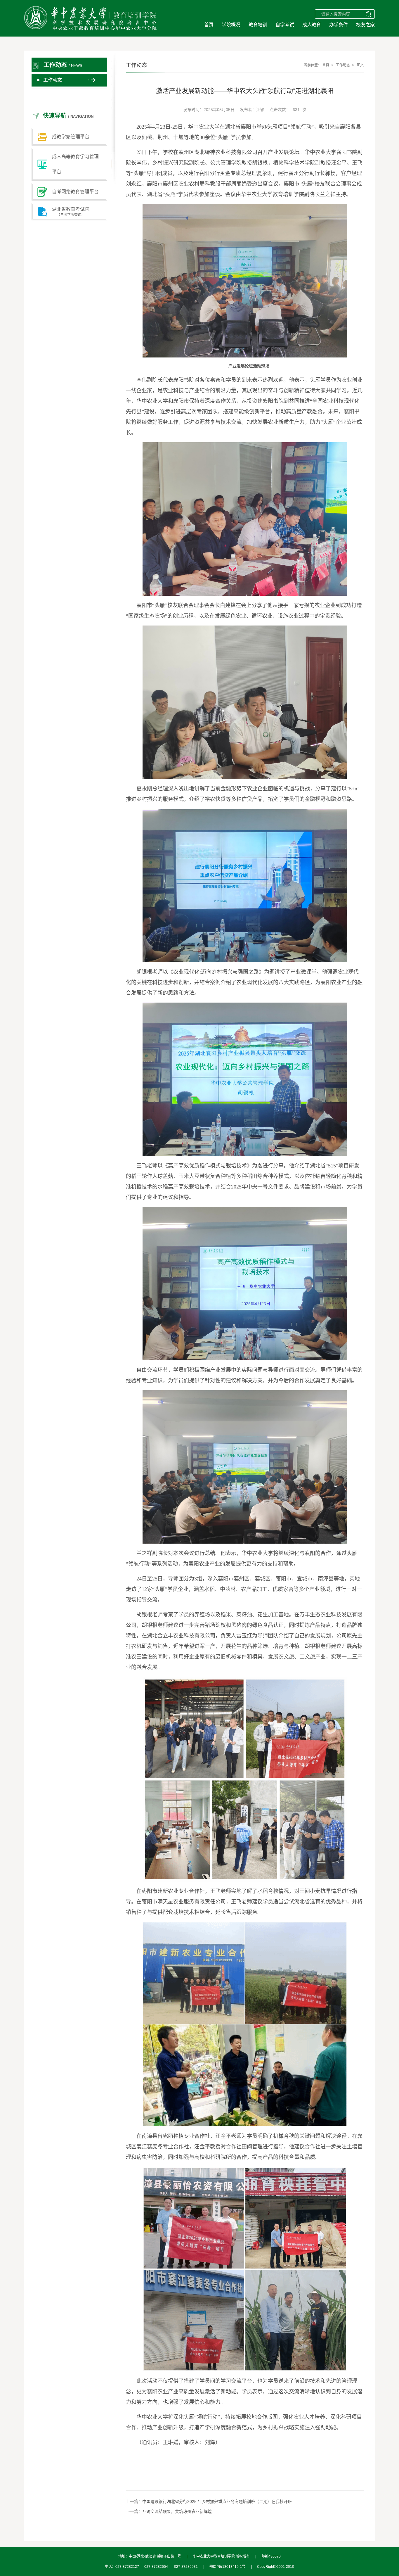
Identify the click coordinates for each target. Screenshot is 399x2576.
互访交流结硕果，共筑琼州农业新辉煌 (177, 2511)
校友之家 (365, 25)
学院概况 (231, 25)
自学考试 (285, 25)
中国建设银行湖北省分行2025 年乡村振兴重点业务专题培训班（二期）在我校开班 (217, 2501)
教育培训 (258, 25)
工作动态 (53, 80)
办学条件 (339, 25)
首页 (209, 25)
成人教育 (312, 25)
